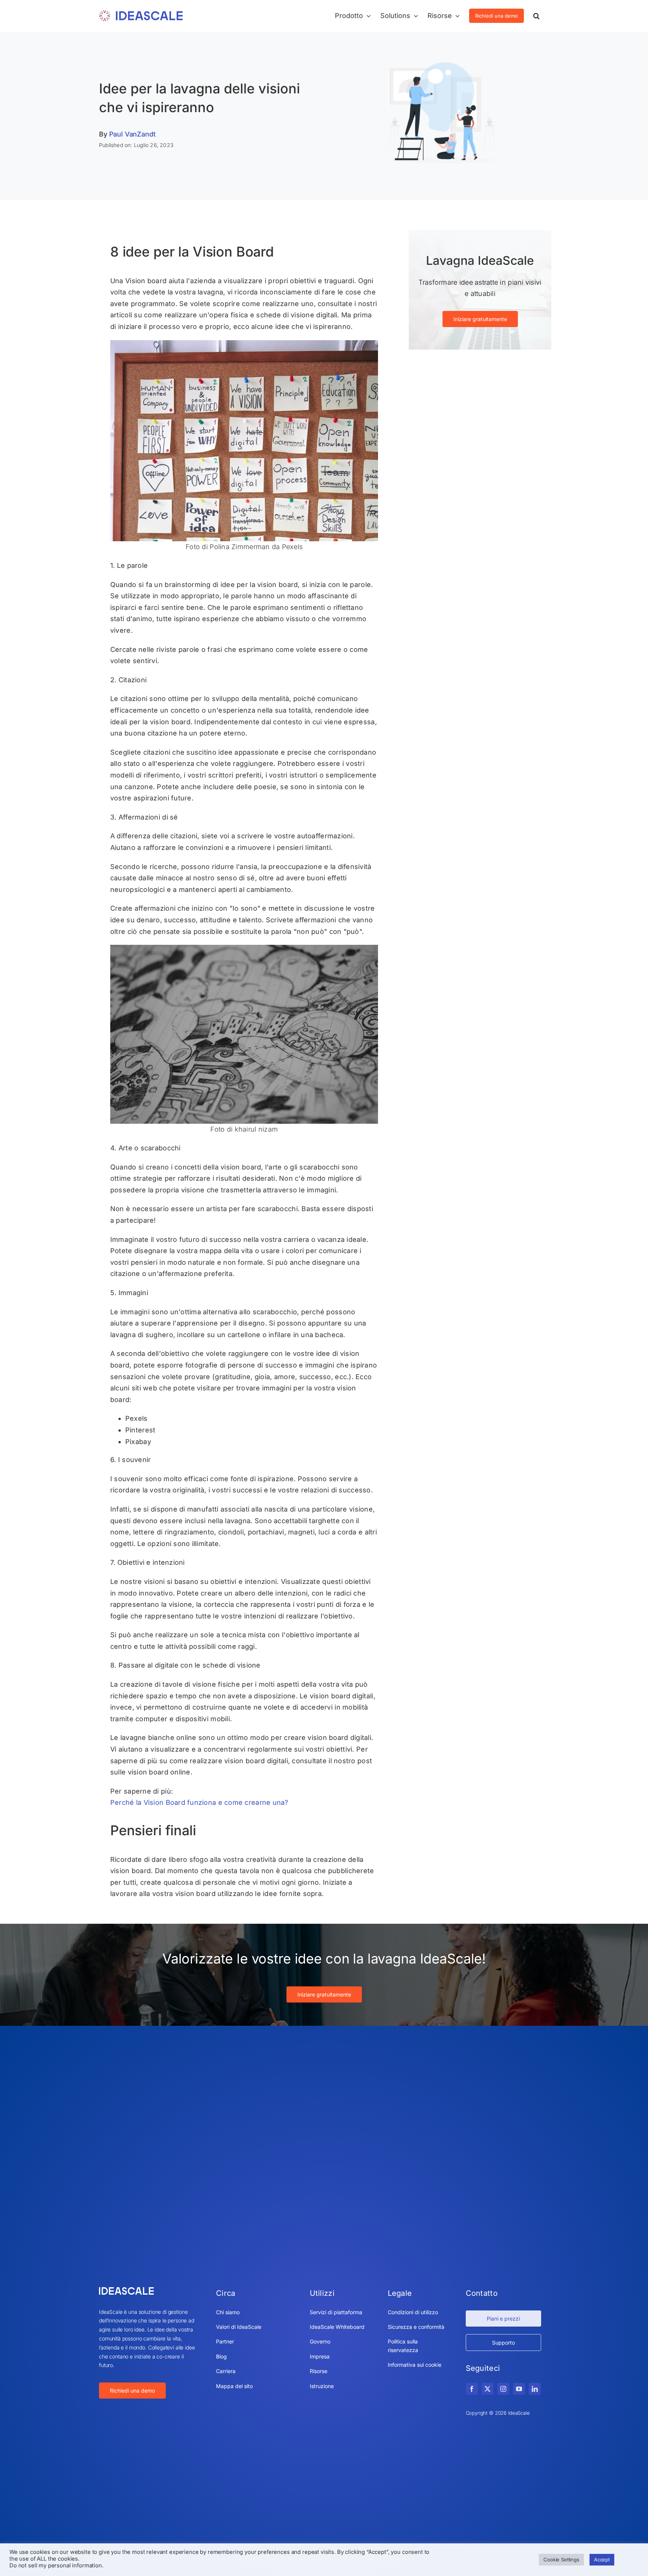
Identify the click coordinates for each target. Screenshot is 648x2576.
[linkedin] (535, 2389)
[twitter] (487, 2389)
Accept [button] (602, 2559)
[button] (536, 16)
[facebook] (472, 2389)
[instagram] (503, 2389)
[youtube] (519, 2389)
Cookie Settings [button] (561, 2559)
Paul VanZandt (132, 134)
